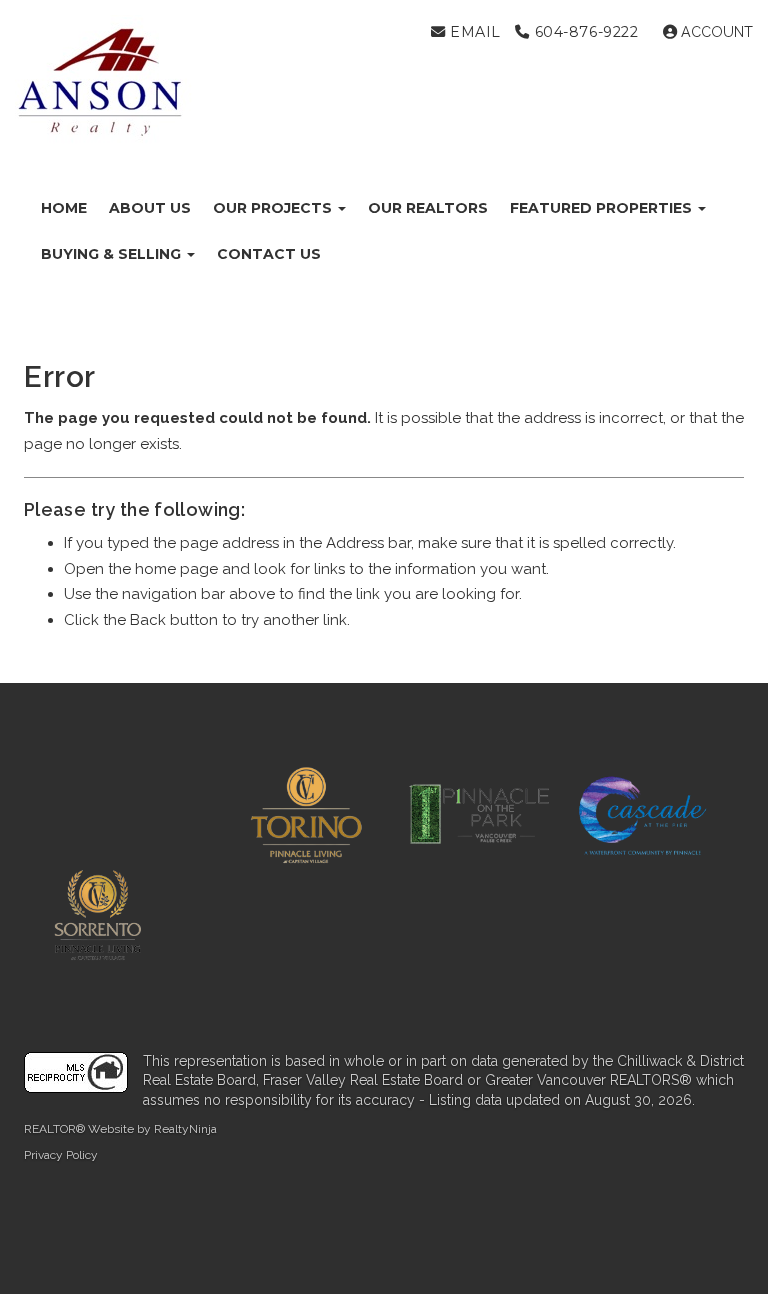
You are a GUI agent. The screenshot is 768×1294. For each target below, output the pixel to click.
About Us (150, 208)
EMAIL (472, 32)
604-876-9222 (584, 32)
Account (715, 32)
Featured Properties (603, 208)
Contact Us (269, 254)
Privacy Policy (61, 1155)
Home (64, 208)
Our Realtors (428, 208)
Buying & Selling (113, 254)
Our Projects (274, 208)
